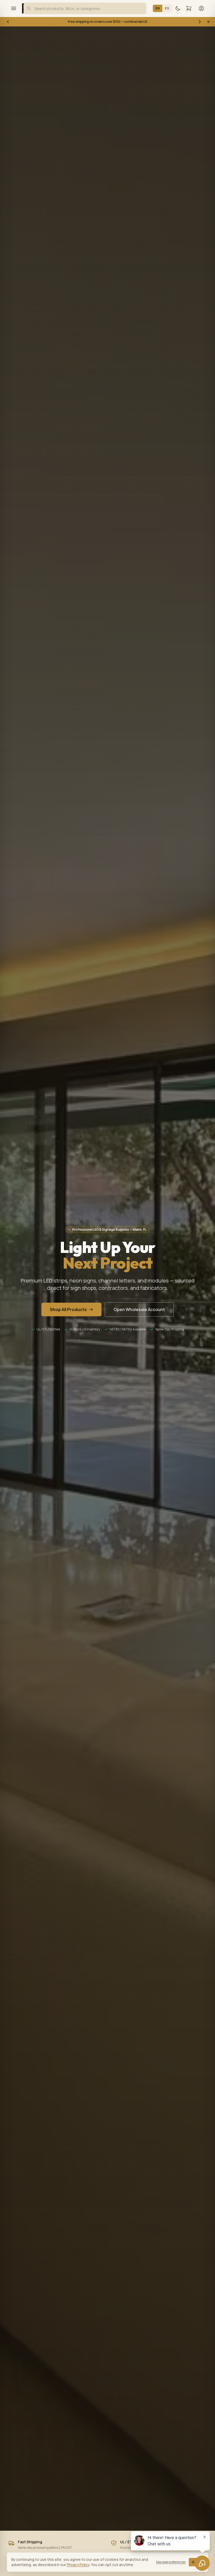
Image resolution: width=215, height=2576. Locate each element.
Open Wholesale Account (139, 1309)
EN (158, 8)
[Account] (201, 8)
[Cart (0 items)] (189, 8)
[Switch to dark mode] (178, 8)
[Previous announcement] (8, 22)
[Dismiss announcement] (208, 22)
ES (167, 8)
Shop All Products (68, 1309)
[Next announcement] (200, 22)
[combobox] (85, 8)
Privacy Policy (78, 2565)
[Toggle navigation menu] (14, 8)
